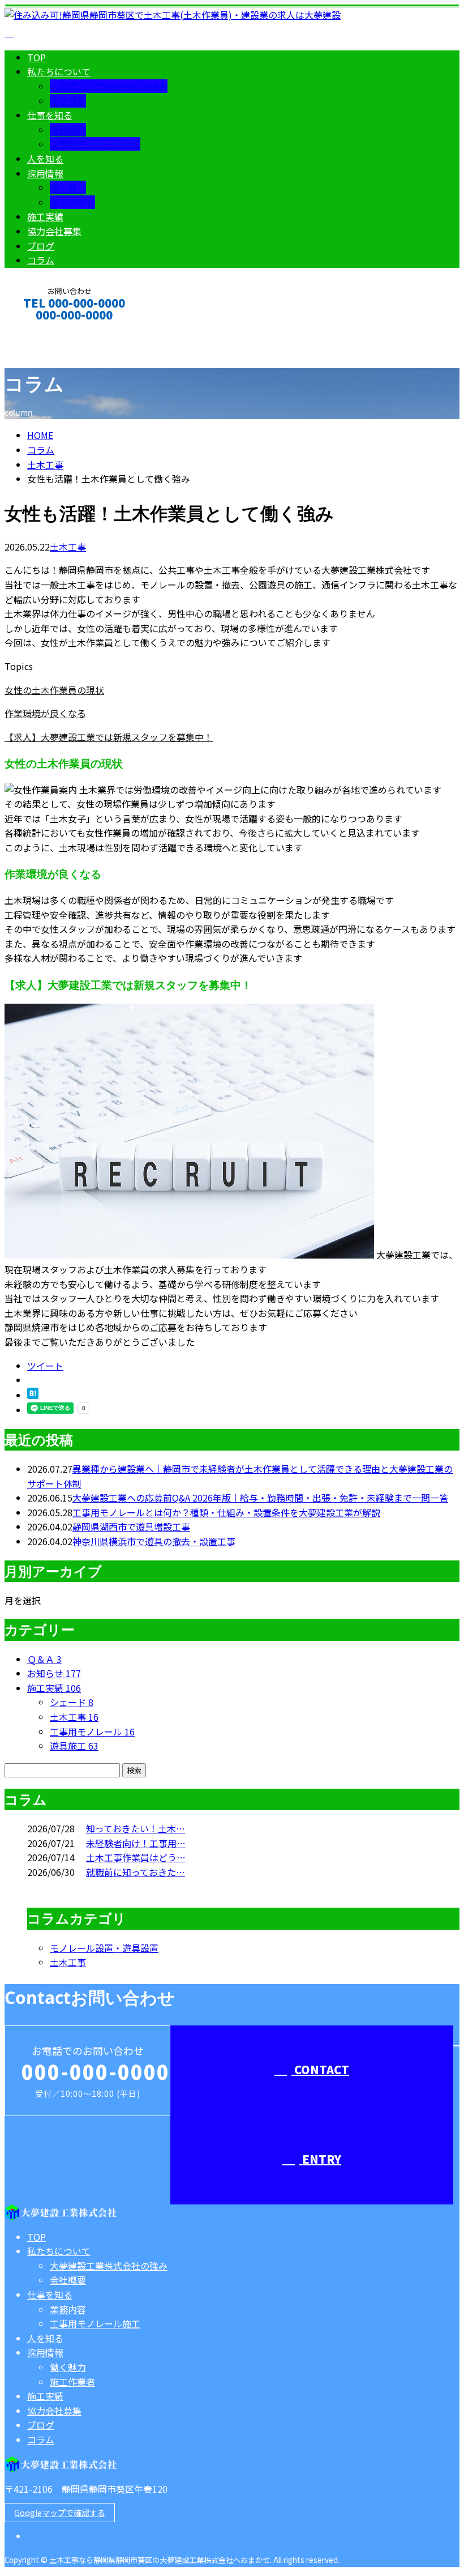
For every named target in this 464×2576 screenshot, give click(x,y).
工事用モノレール (92, 1731)
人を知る (45, 159)
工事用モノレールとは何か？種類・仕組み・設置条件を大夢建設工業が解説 (226, 1512)
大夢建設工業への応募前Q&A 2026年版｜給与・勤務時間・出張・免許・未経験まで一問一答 (260, 1498)
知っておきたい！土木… (136, 1828)
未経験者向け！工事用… (136, 1843)
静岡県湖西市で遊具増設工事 (131, 1526)
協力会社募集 (54, 231)
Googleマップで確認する (60, 2513)
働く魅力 (68, 187)
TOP (36, 57)
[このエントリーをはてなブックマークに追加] (33, 1395)
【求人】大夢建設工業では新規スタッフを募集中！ (109, 737)
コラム (41, 260)
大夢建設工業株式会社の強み (109, 86)
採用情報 (45, 173)
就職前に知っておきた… (136, 1872)
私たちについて (59, 71)
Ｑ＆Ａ (44, 1659)
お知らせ (54, 1673)
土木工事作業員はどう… (136, 1857)
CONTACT (44, 330)
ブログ (41, 246)
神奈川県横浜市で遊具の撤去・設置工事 (154, 1541)
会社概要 (68, 101)
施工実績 (45, 216)
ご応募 (163, 1327)
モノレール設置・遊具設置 (104, 1948)
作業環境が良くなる (45, 713)
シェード (72, 1702)
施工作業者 (72, 202)
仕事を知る (50, 115)
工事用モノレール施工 (95, 144)
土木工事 (45, 464)
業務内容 (68, 130)
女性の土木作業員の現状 (54, 690)
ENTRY (320, 2159)
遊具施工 (74, 1746)
